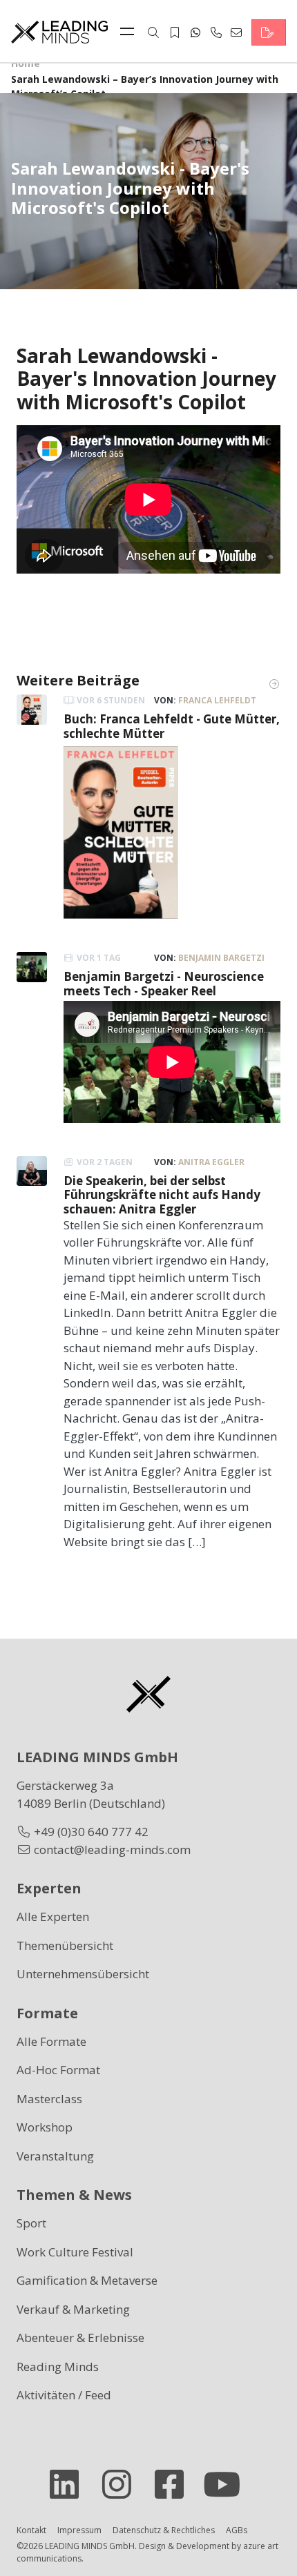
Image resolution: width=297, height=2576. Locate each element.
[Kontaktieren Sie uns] (269, 32)
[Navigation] (131, 32)
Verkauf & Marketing (73, 2309)
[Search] (153, 32)
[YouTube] (227, 2484)
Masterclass (49, 2099)
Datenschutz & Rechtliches (164, 2530)
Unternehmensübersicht (83, 1974)
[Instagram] (122, 2484)
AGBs (237, 2530)
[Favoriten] (175, 32)
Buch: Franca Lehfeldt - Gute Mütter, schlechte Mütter (172, 726)
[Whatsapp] (195, 32)
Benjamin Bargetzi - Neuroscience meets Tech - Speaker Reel (164, 983)
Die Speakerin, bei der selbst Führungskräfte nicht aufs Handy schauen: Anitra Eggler (162, 1195)
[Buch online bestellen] (121, 831)
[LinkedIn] (70, 2484)
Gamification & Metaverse (87, 2280)
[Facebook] (175, 2484)
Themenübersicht (65, 1945)
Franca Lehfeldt (217, 700)
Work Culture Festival (75, 2252)
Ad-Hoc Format (58, 2070)
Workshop (45, 2127)
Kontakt (31, 2530)
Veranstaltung (55, 2156)
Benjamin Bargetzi (221, 958)
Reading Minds (58, 2367)
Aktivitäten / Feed (64, 2395)
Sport (31, 2223)
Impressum (79, 2530)
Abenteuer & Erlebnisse (80, 2338)
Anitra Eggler (211, 1162)
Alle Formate (51, 2041)
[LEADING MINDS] (59, 31)
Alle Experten (53, 1916)
